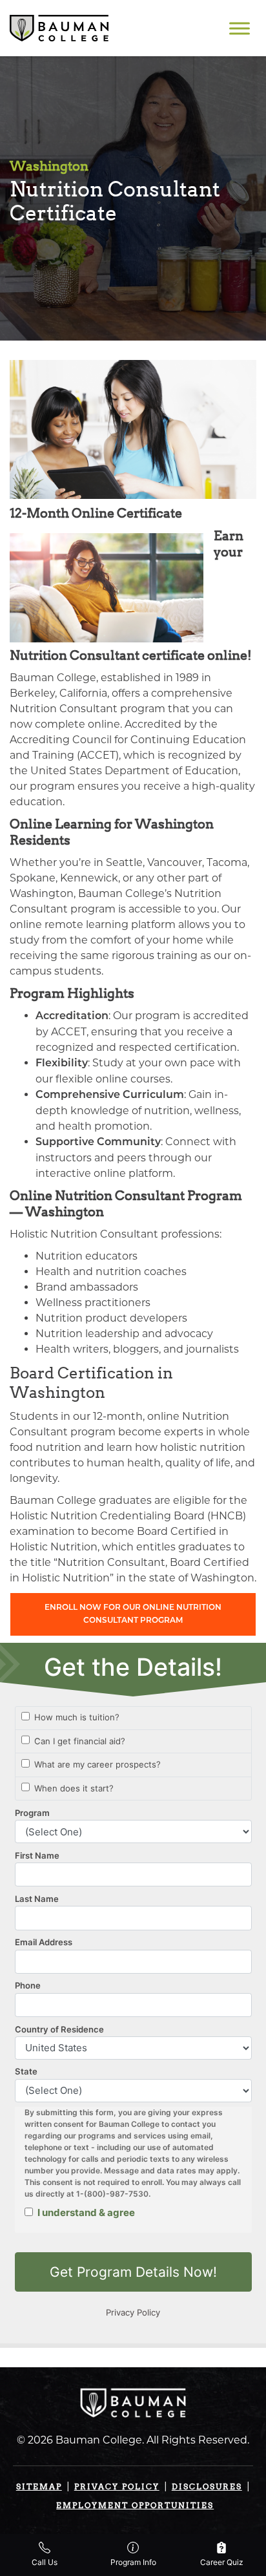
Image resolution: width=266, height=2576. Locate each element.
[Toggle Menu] (240, 28)
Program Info (133, 2562)
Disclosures (207, 2486)
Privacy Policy (117, 2486)
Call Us (45, 2562)
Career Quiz (222, 2562)
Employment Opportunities (135, 2505)
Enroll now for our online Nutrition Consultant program (133, 1614)
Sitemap (39, 2486)
